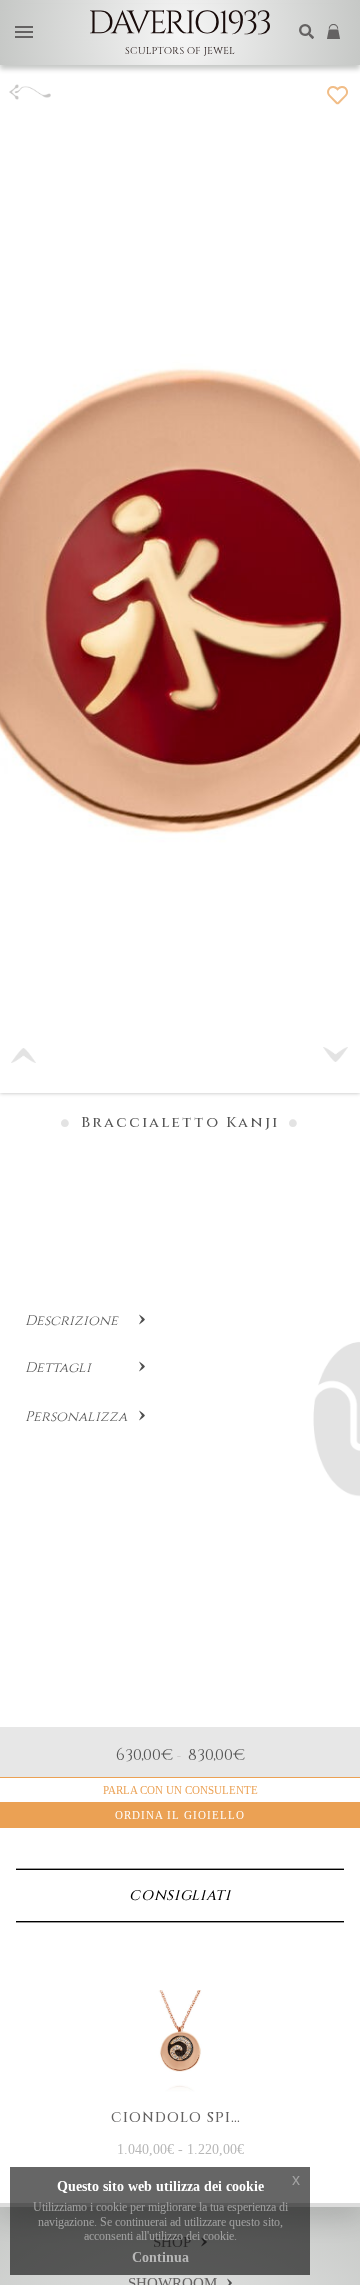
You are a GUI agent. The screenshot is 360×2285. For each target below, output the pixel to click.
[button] (336, 1055)
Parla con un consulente (180, 1790)
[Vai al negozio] (335, 32)
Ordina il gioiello (180, 1815)
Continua (160, 2257)
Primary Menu (24, 33)
